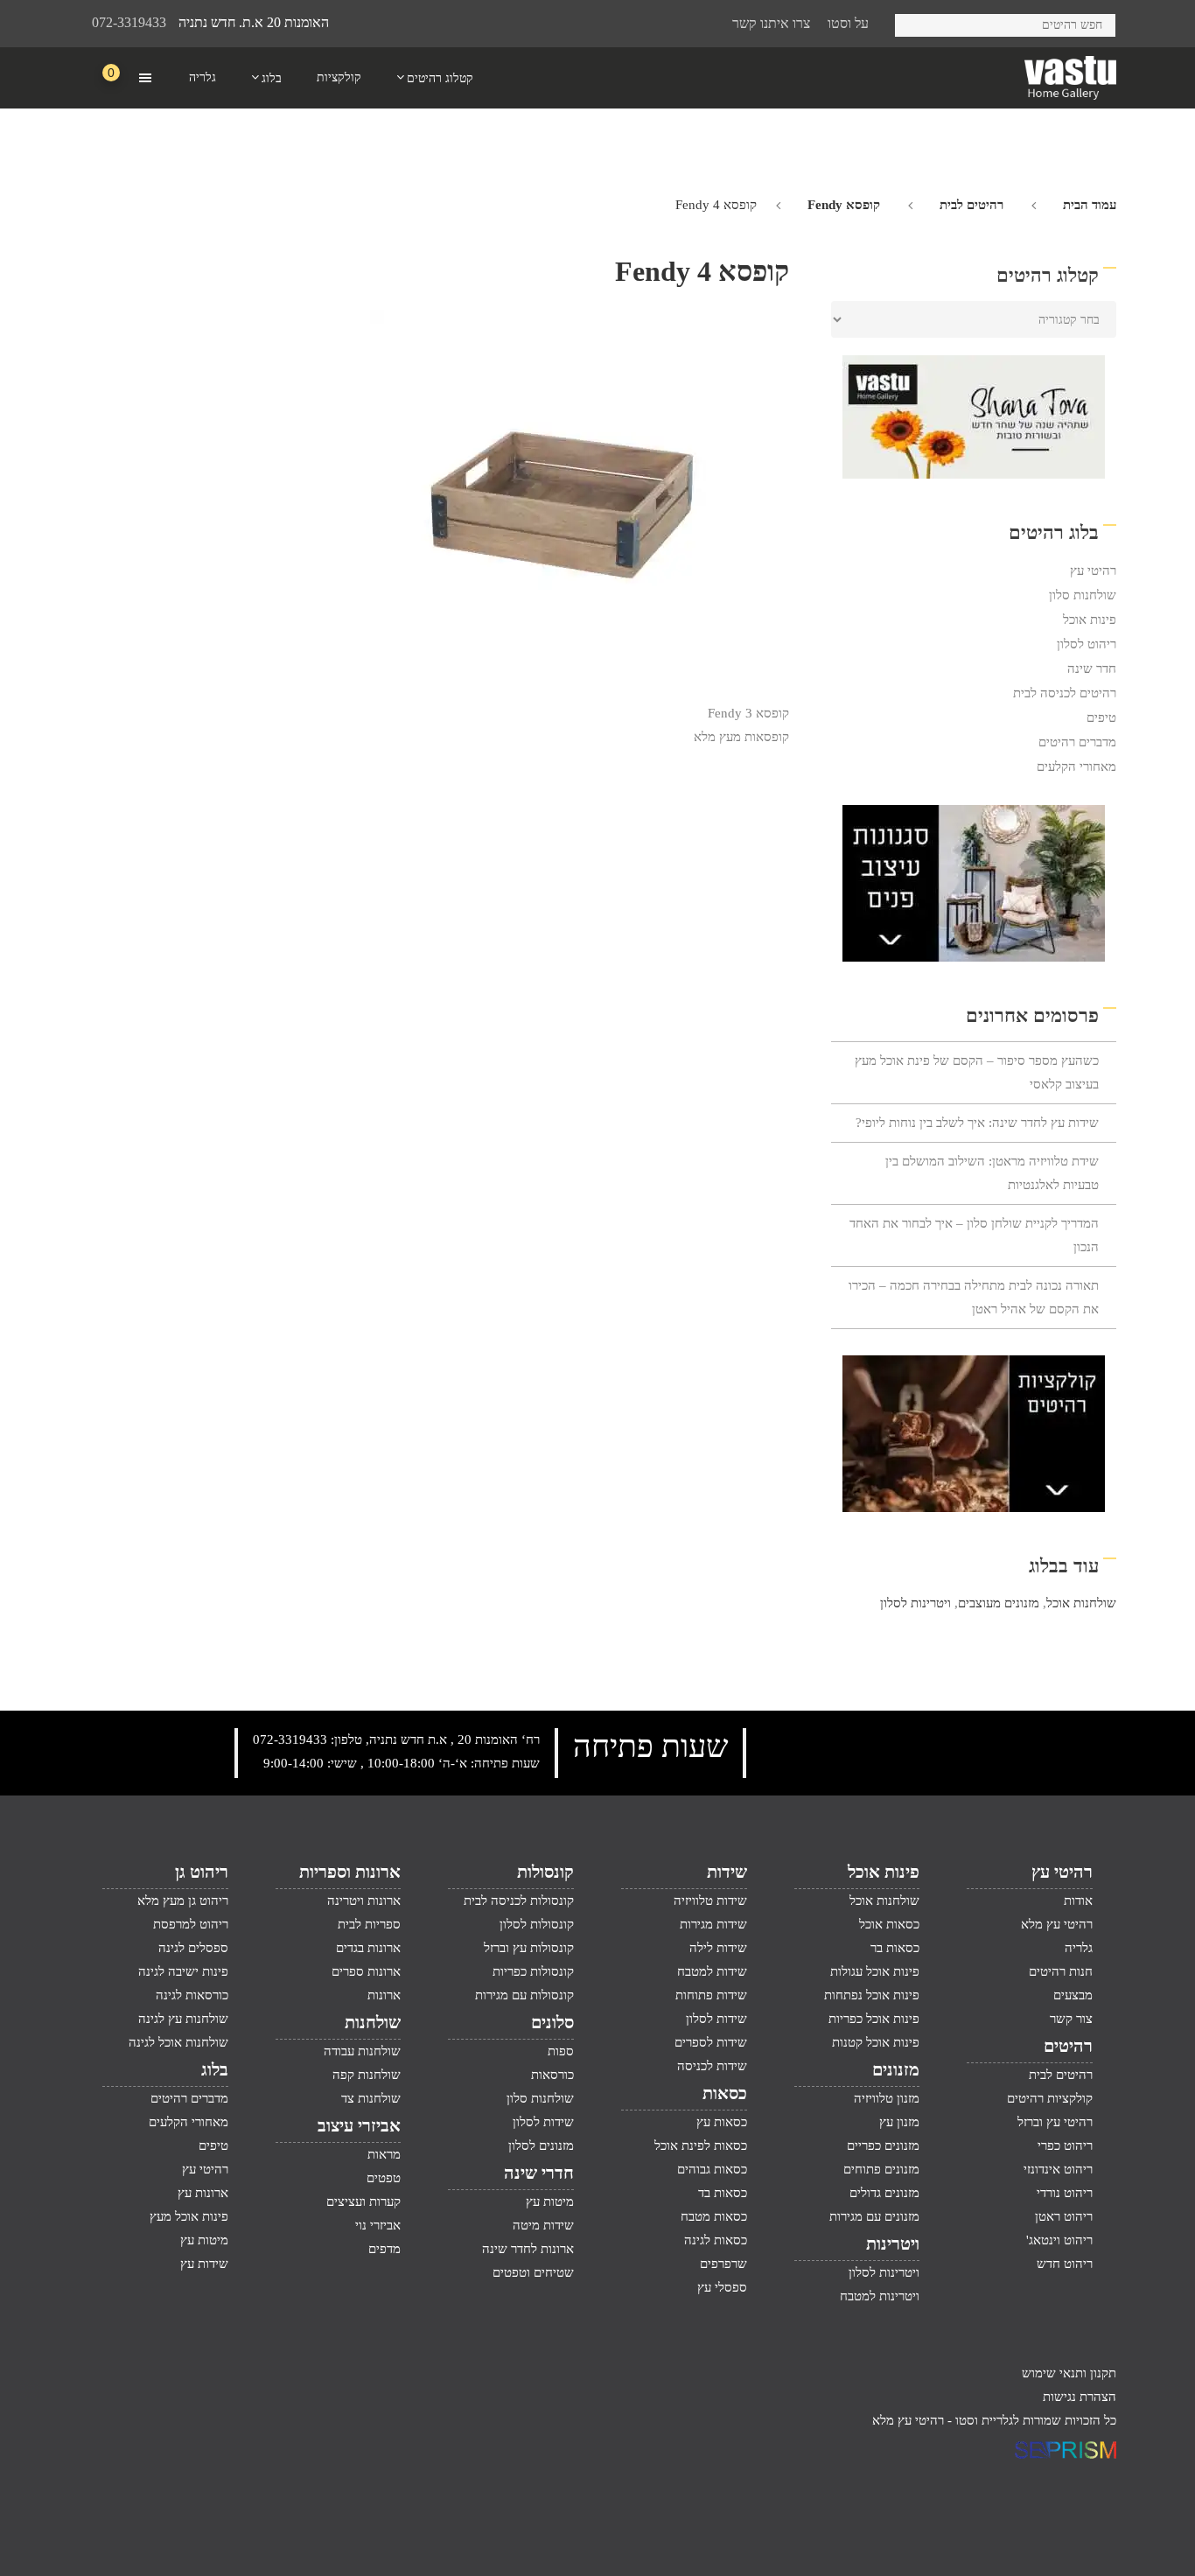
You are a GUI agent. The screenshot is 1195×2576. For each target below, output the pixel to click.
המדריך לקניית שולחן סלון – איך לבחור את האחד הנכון (974, 1235)
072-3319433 (129, 22)
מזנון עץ (899, 2122)
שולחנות (373, 2022)
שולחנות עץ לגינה (183, 2019)
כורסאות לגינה (192, 1995)
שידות (727, 1872)
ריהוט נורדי (1065, 2193)
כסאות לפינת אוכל (701, 2145)
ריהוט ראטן (1064, 2216)
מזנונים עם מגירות (874, 2216)
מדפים (384, 2249)
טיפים (1101, 717)
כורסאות (552, 2075)
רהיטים (1068, 2046)
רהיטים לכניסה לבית (1065, 693)
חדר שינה (1092, 668)
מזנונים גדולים (884, 2193)
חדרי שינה (539, 2173)
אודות (1078, 1900)
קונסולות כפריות (533, 1971)
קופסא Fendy (844, 205)
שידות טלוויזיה (710, 1900)
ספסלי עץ (722, 2287)
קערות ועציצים (363, 2201)
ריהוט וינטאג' (1059, 2240)
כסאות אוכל (889, 1924)
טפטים (384, 2178)
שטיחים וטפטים (533, 2272)
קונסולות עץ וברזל (529, 1948)
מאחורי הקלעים (1076, 766)
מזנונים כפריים (883, 2145)
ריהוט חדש (1065, 2264)
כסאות (725, 2093)
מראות (384, 2154)
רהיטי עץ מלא (1057, 1924)
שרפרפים (723, 2264)
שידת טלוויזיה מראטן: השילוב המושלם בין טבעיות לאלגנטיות (992, 1173)
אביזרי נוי (378, 2225)
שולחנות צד (371, 2098)
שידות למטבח (712, 1971)
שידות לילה (718, 1948)
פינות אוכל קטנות (876, 2042)
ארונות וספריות (350, 1872)
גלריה (1079, 1948)
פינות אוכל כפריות (874, 2019)
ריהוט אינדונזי (1058, 2169)
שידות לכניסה (712, 2066)
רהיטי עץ (1093, 570)
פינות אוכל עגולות (875, 1971)
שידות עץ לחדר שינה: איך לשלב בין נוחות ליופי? (977, 1123)
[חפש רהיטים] (915, 22)
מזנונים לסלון (541, 2145)
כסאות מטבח (714, 2216)
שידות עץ (204, 2264)
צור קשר (1071, 2019)
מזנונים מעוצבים (999, 1603)
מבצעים (1073, 1995)
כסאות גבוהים (712, 2169)
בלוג (215, 2069)
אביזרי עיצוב (359, 2125)
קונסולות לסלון (537, 1924)
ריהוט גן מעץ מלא (183, 1900)
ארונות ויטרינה (364, 1900)
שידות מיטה (543, 2225)
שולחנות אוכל (1081, 1603)
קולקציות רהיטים (1050, 2098)
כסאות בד (723, 2193)
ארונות (384, 1995)
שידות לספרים (711, 2042)
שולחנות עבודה (362, 2051)
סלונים (552, 2022)
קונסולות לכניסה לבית (519, 1900)
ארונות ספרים (366, 1971)
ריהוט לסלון (1087, 644)
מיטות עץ (550, 2201)
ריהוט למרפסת (191, 1924)
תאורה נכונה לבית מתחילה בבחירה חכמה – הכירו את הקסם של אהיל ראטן (974, 1297)
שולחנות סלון (1083, 595)
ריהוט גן (202, 1872)
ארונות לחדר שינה (528, 2249)
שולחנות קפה (367, 2075)
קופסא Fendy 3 (748, 713)
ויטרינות (893, 2243)
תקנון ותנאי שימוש (1069, 2373)
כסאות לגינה (716, 2240)
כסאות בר (895, 1948)
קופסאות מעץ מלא (741, 737)
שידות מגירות (713, 1924)
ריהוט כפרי (1065, 2145)
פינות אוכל (1090, 619)
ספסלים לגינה (193, 1948)
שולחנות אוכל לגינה (178, 2042)
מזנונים (896, 2069)
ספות (561, 2051)
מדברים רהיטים (1077, 742)
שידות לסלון (716, 2019)
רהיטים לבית (971, 205)
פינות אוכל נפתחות (872, 1995)
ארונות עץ (203, 2193)
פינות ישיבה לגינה (183, 1971)
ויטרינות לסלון (915, 1603)
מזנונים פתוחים (881, 2169)
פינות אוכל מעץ (189, 2216)
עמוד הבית (1090, 205)
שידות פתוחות (711, 1995)
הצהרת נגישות (1080, 2397)
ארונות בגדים (368, 1948)
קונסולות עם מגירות (524, 1995)
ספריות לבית (369, 1924)
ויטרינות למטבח (880, 2296)
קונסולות (545, 1872)
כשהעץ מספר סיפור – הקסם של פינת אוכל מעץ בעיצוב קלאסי (977, 1072)
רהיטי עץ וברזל (1055, 2122)
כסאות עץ (722, 2122)
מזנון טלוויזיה (887, 2098)
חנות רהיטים (1061, 1971)
